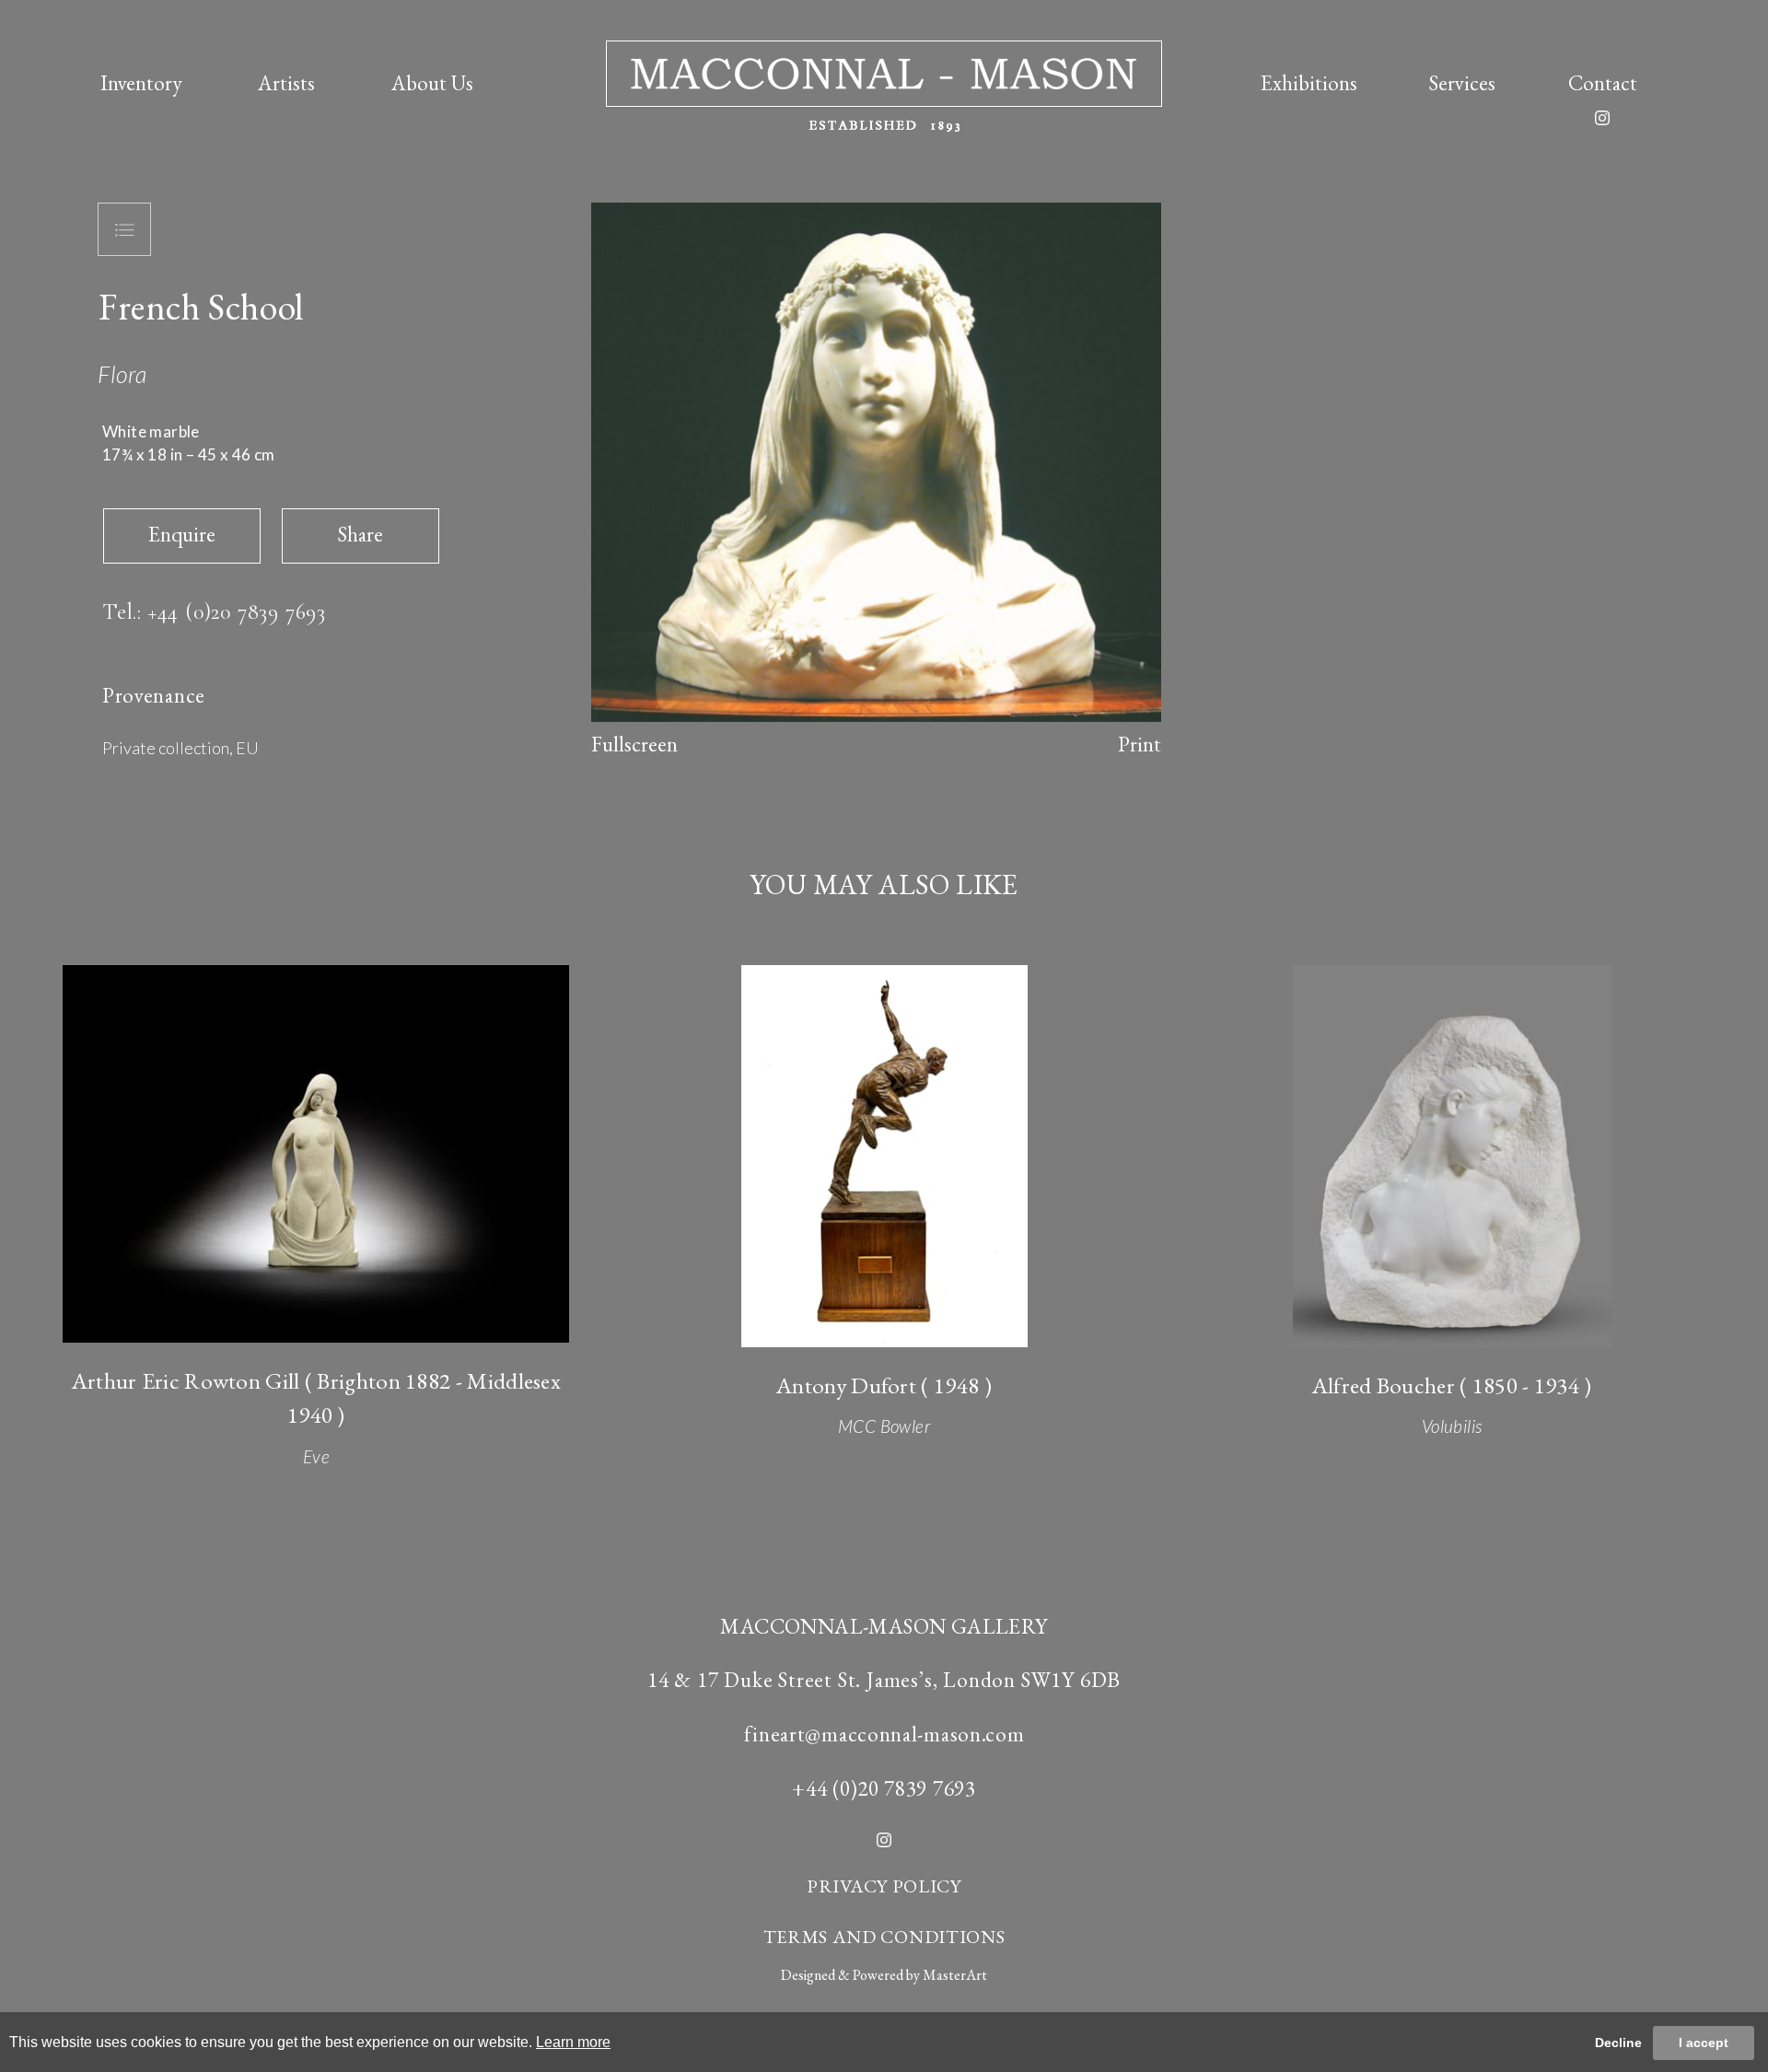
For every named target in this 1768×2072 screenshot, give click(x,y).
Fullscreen (634, 744)
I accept (1704, 2043)
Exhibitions (1309, 83)
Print (1140, 744)
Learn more (573, 2042)
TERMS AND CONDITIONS (884, 1937)
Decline (1618, 2043)
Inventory (141, 83)
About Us (432, 83)
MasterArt (955, 1975)
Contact (1603, 83)
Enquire (182, 534)
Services (1462, 83)
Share (361, 534)
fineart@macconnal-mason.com (884, 1734)
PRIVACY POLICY (884, 1886)
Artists (286, 83)
